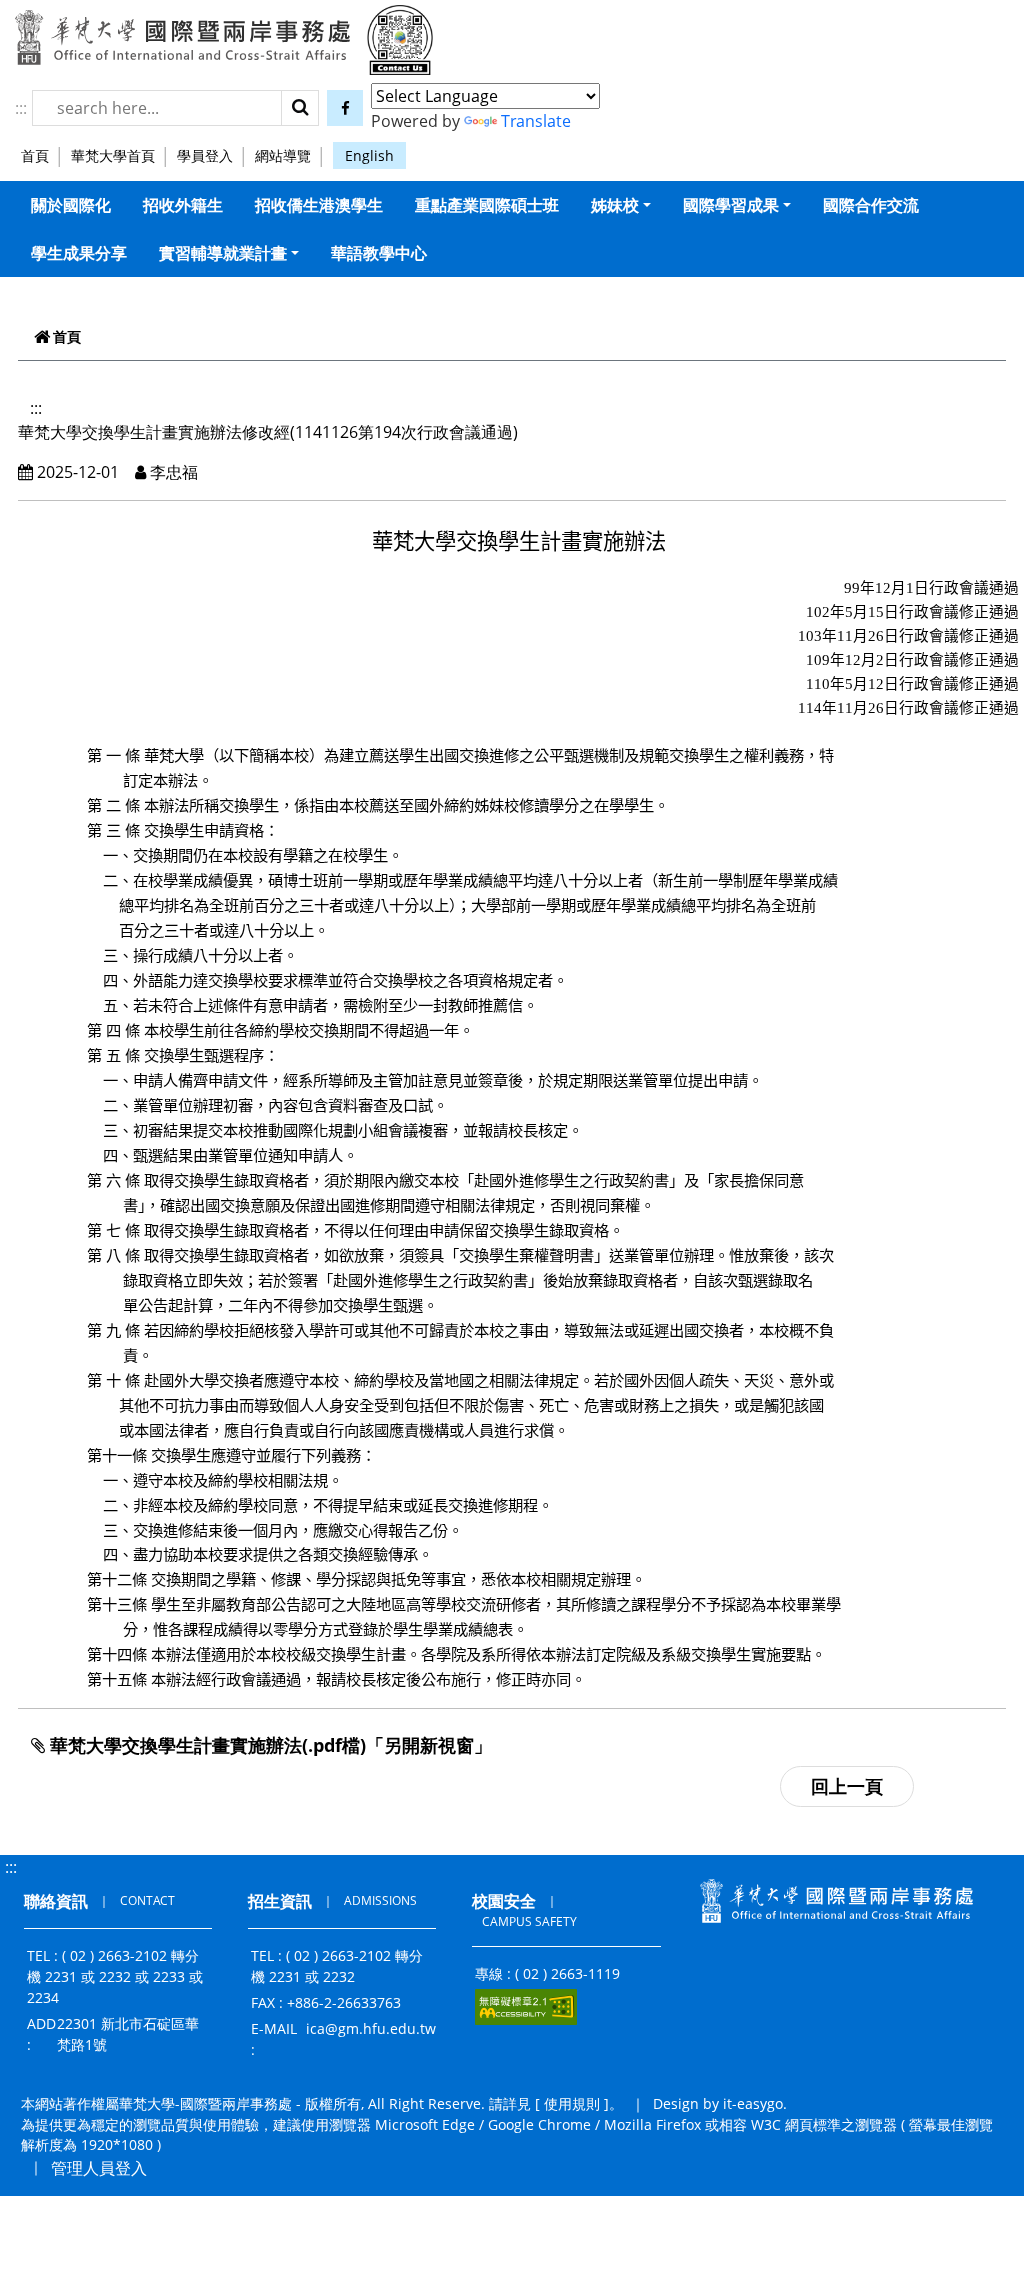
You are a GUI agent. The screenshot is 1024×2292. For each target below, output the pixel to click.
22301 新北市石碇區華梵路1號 (128, 2034)
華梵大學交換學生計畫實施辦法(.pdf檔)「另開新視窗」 (268, 1745)
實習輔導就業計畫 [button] (223, 253)
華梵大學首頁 (113, 155)
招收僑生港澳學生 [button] (319, 205)
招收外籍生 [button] (183, 205)
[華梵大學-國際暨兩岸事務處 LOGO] (182, 37)
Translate (536, 121)
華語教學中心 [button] (379, 253)
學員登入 (205, 155)
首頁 (35, 155)
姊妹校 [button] (615, 205)
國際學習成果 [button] (731, 205)
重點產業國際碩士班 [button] (487, 205)
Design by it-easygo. (720, 2103)
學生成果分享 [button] (79, 253)
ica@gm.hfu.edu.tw (371, 2028)
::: (21, 108)
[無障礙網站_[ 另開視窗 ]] (526, 2007)
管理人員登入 (99, 2168)
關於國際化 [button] (71, 205)
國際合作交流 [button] (871, 205)
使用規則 (572, 2103)
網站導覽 (283, 155)
